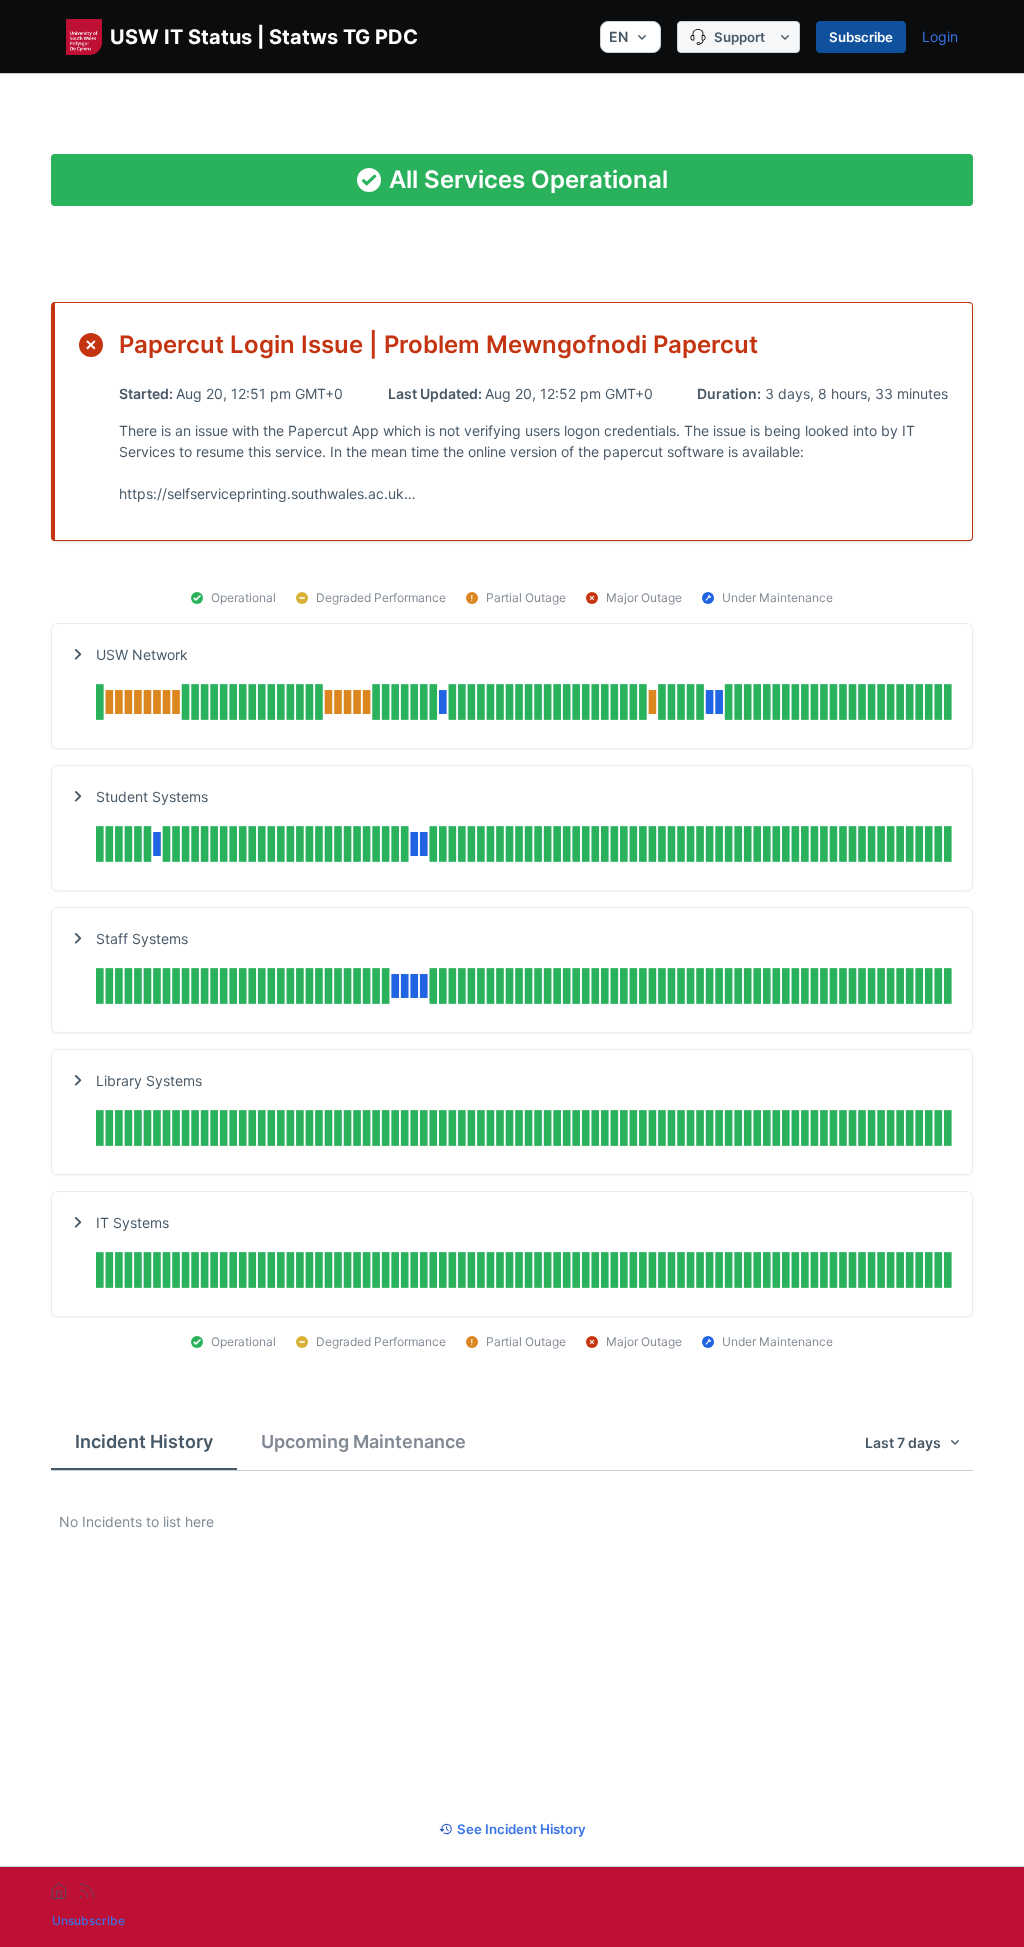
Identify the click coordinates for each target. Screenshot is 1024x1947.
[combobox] (630, 37)
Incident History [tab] (144, 1441)
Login (940, 36)
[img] (524, 704)
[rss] (87, 1891)
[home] (59, 1891)
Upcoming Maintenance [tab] (363, 1441)
